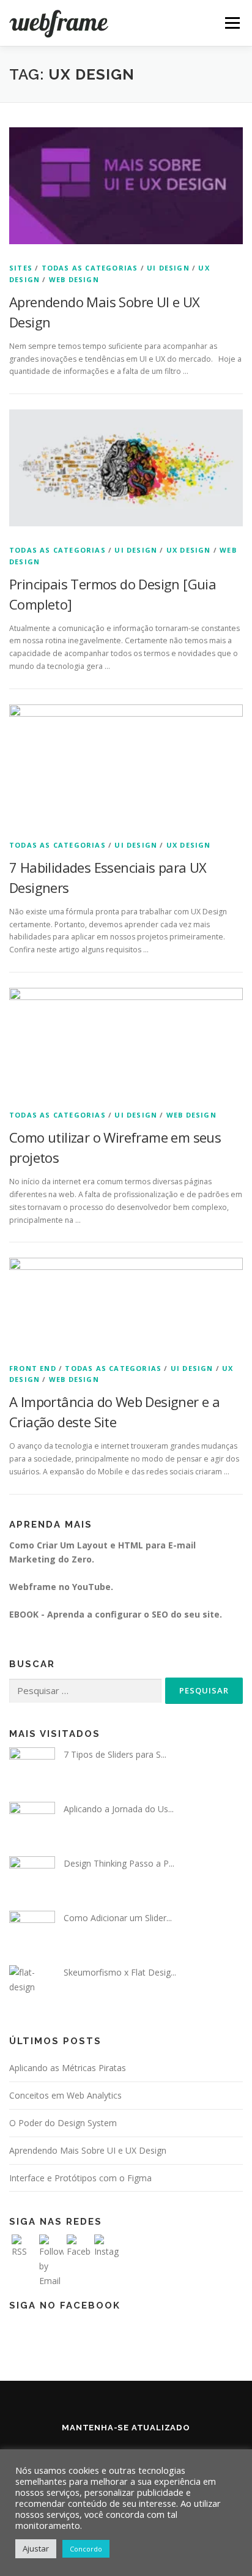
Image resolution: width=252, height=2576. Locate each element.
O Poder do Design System (63, 2123)
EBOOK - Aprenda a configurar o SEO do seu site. (116, 1614)
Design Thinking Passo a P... (119, 1863)
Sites (21, 268)
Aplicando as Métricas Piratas (68, 2068)
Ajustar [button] (36, 2548)
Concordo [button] (86, 2549)
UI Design (168, 268)
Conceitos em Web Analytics (65, 2095)
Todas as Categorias (90, 268)
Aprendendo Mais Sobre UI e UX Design (88, 2150)
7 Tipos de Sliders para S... (115, 1754)
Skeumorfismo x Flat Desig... (120, 1972)
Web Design (74, 279)
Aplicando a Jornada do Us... (119, 1809)
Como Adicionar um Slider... (118, 1918)
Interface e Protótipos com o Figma (80, 2178)
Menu (232, 23)
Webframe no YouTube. (61, 1587)
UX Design (189, 550)
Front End (33, 1368)
